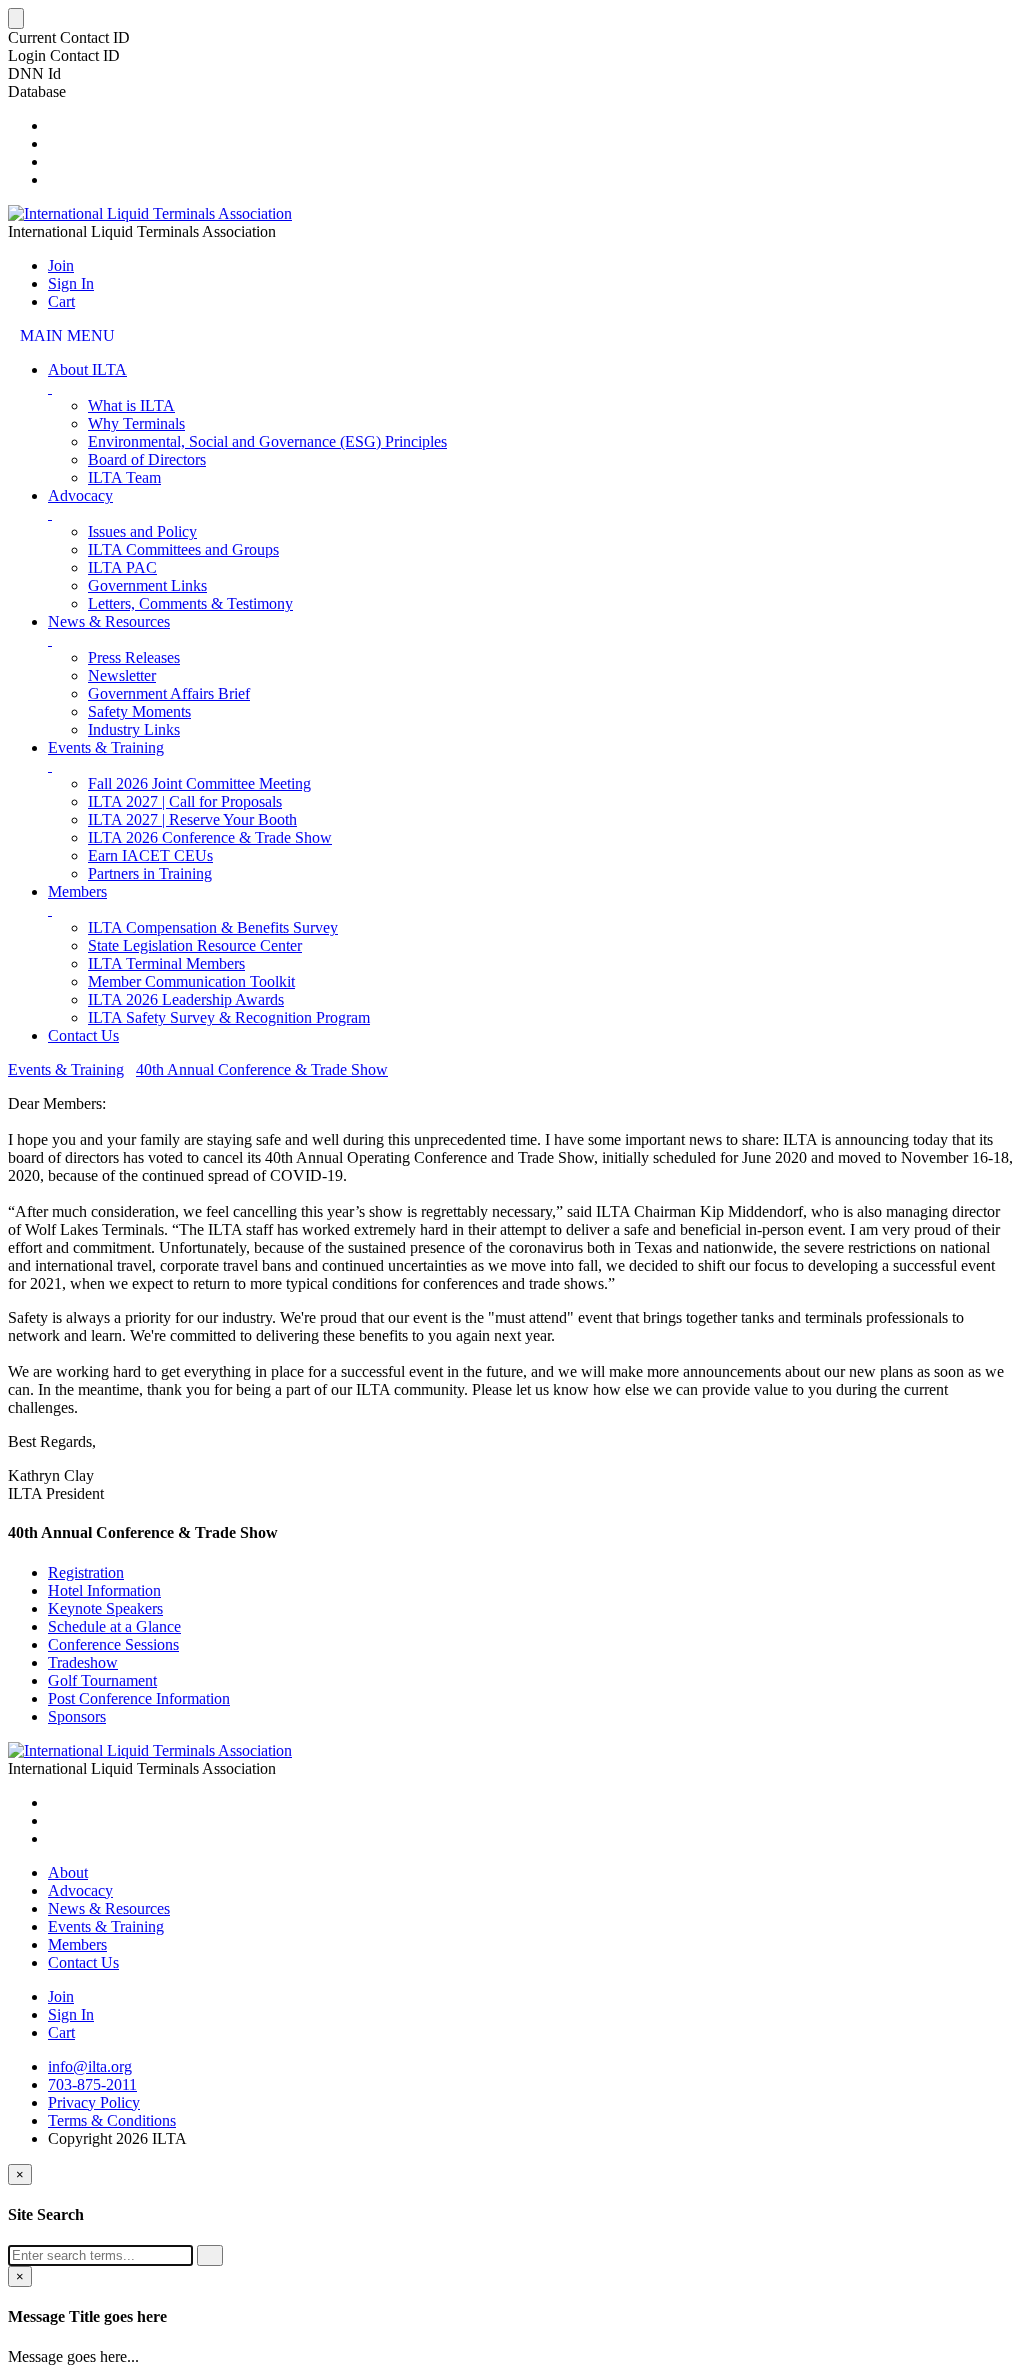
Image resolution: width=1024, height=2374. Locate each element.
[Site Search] (54, 125)
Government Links (147, 585)
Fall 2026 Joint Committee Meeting (199, 783)
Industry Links (134, 729)
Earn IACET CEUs (150, 855)
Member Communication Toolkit (191, 981)
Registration (86, 1572)
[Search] (210, 2255)
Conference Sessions (113, 1644)
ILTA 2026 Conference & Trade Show (210, 837)
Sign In (71, 283)
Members (77, 891)
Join (61, 265)
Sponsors (77, 1716)
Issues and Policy (142, 531)
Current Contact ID (69, 37)
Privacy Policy (94, 2102)
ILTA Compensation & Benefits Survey (213, 927)
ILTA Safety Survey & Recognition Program (229, 1017)
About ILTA (87, 369)
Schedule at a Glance (114, 1626)
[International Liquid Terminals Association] (150, 213)
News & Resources (109, 621)
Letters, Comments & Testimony (190, 603)
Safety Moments (139, 711)
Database (37, 91)
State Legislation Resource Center (195, 945)
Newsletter (122, 675)
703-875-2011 (92, 2084)
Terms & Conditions (112, 2120)
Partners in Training (150, 873)
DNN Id (34, 73)
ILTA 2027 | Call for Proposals (185, 801)
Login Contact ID (64, 55)
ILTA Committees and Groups (183, 549)
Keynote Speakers (105, 1608)
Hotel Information (104, 1590)
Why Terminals (136, 423)
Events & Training (106, 747)
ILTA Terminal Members (166, 963)
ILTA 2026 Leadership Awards (186, 999)
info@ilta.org (90, 2066)
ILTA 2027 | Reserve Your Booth (192, 819)
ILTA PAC (122, 567)
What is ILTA (131, 405)
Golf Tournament (102, 1680)
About (68, 1872)
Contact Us (83, 1035)
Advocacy (80, 495)
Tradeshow (83, 1662)
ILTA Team (124, 477)
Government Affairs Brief (169, 693)
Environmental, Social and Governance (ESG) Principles (267, 441)
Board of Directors (147, 459)
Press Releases (134, 657)
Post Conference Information (139, 1698)
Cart (61, 301)
